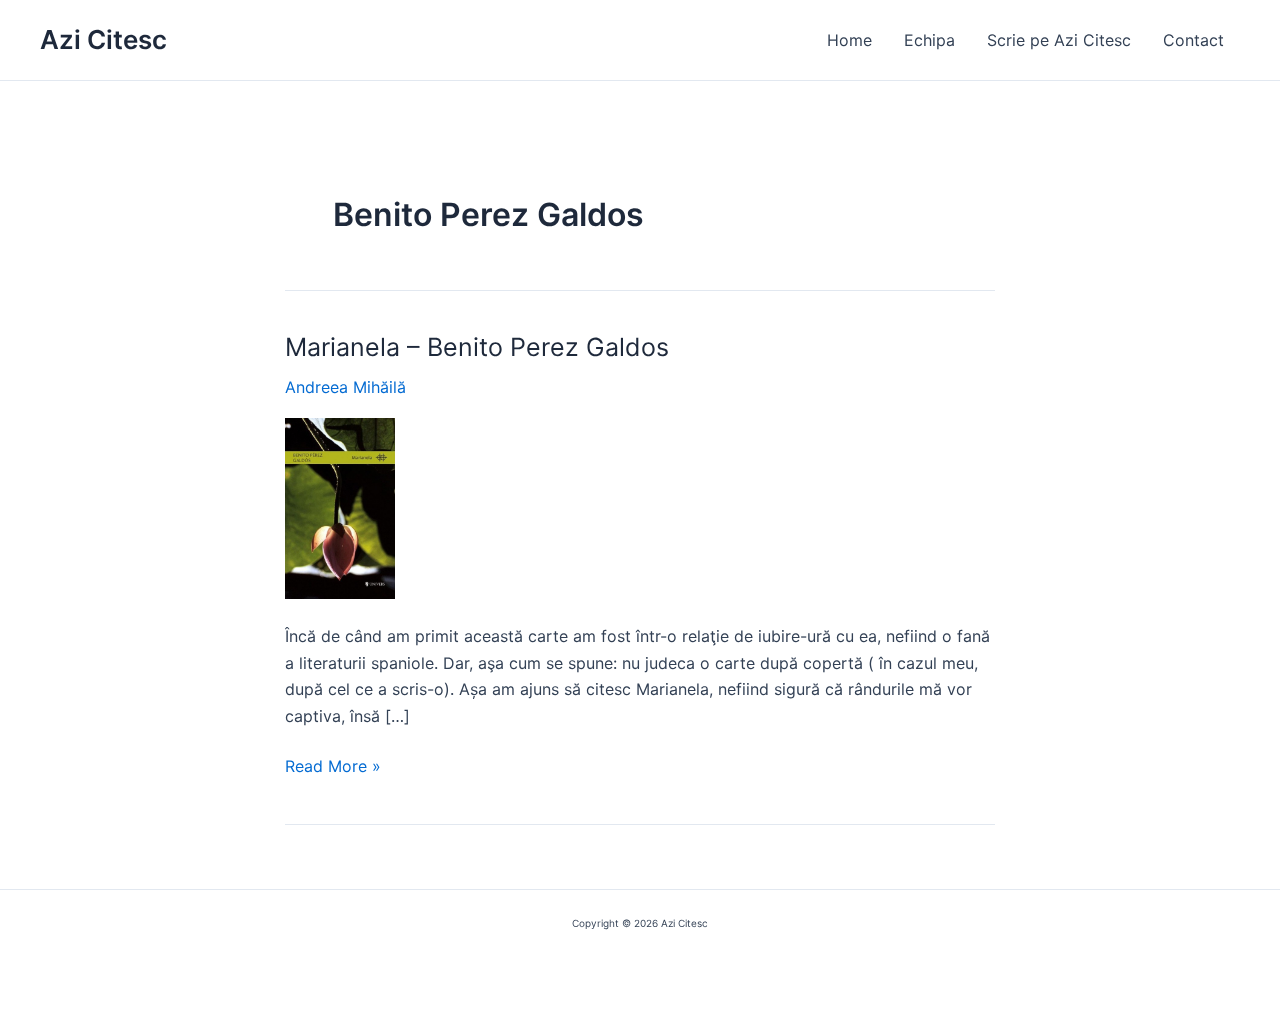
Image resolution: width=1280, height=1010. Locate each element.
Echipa (929, 40)
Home (849, 40)
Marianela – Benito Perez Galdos (477, 347)
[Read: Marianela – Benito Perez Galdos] (340, 507)
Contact (1193, 40)
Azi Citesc (103, 39)
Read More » (333, 767)
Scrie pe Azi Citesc (1059, 40)
